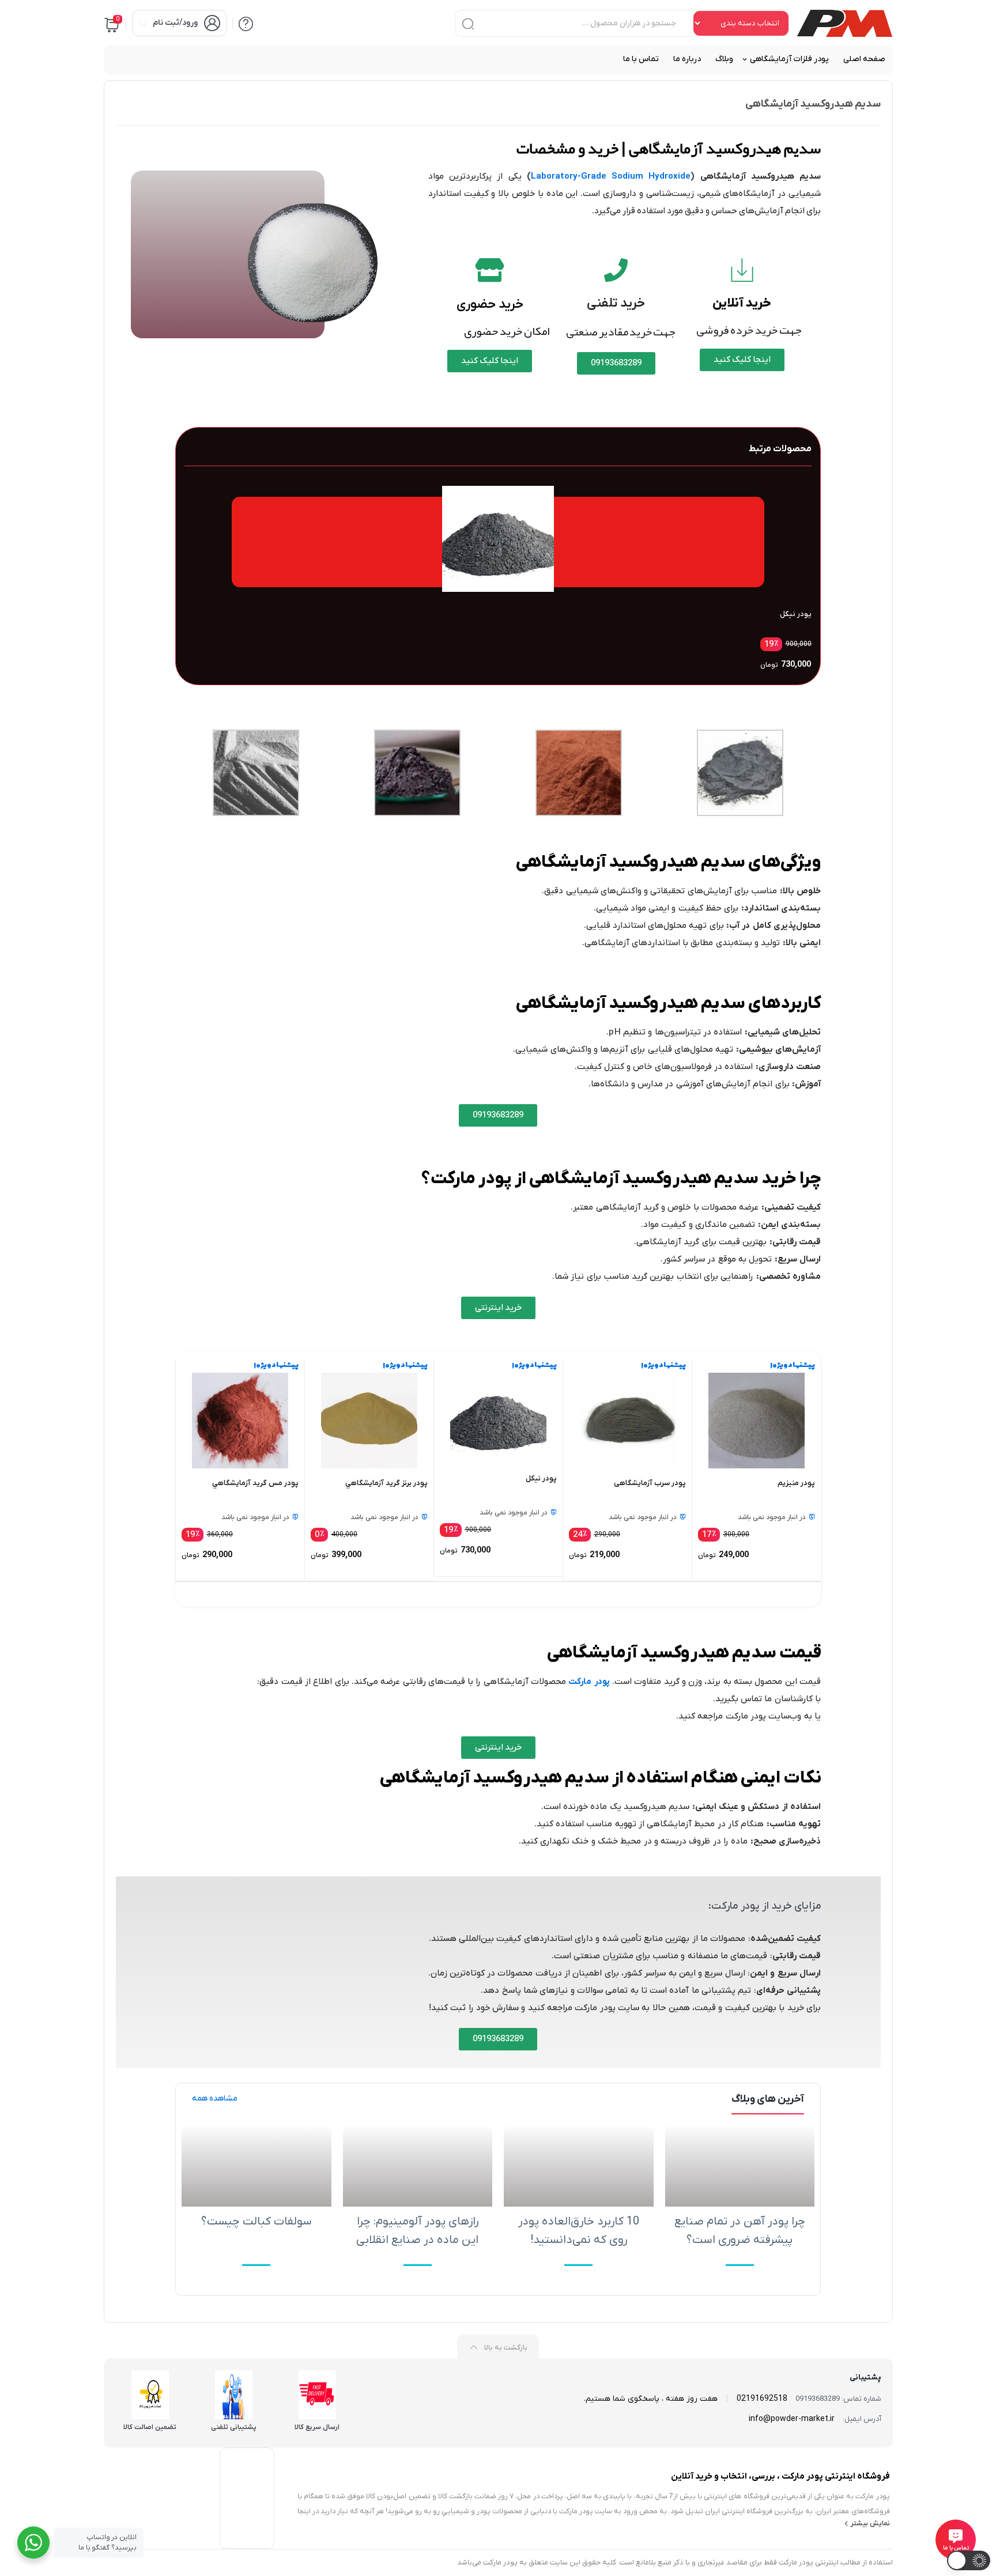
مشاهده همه (215, 2099)
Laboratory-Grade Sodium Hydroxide (611, 176)
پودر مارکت (589, 1682)
